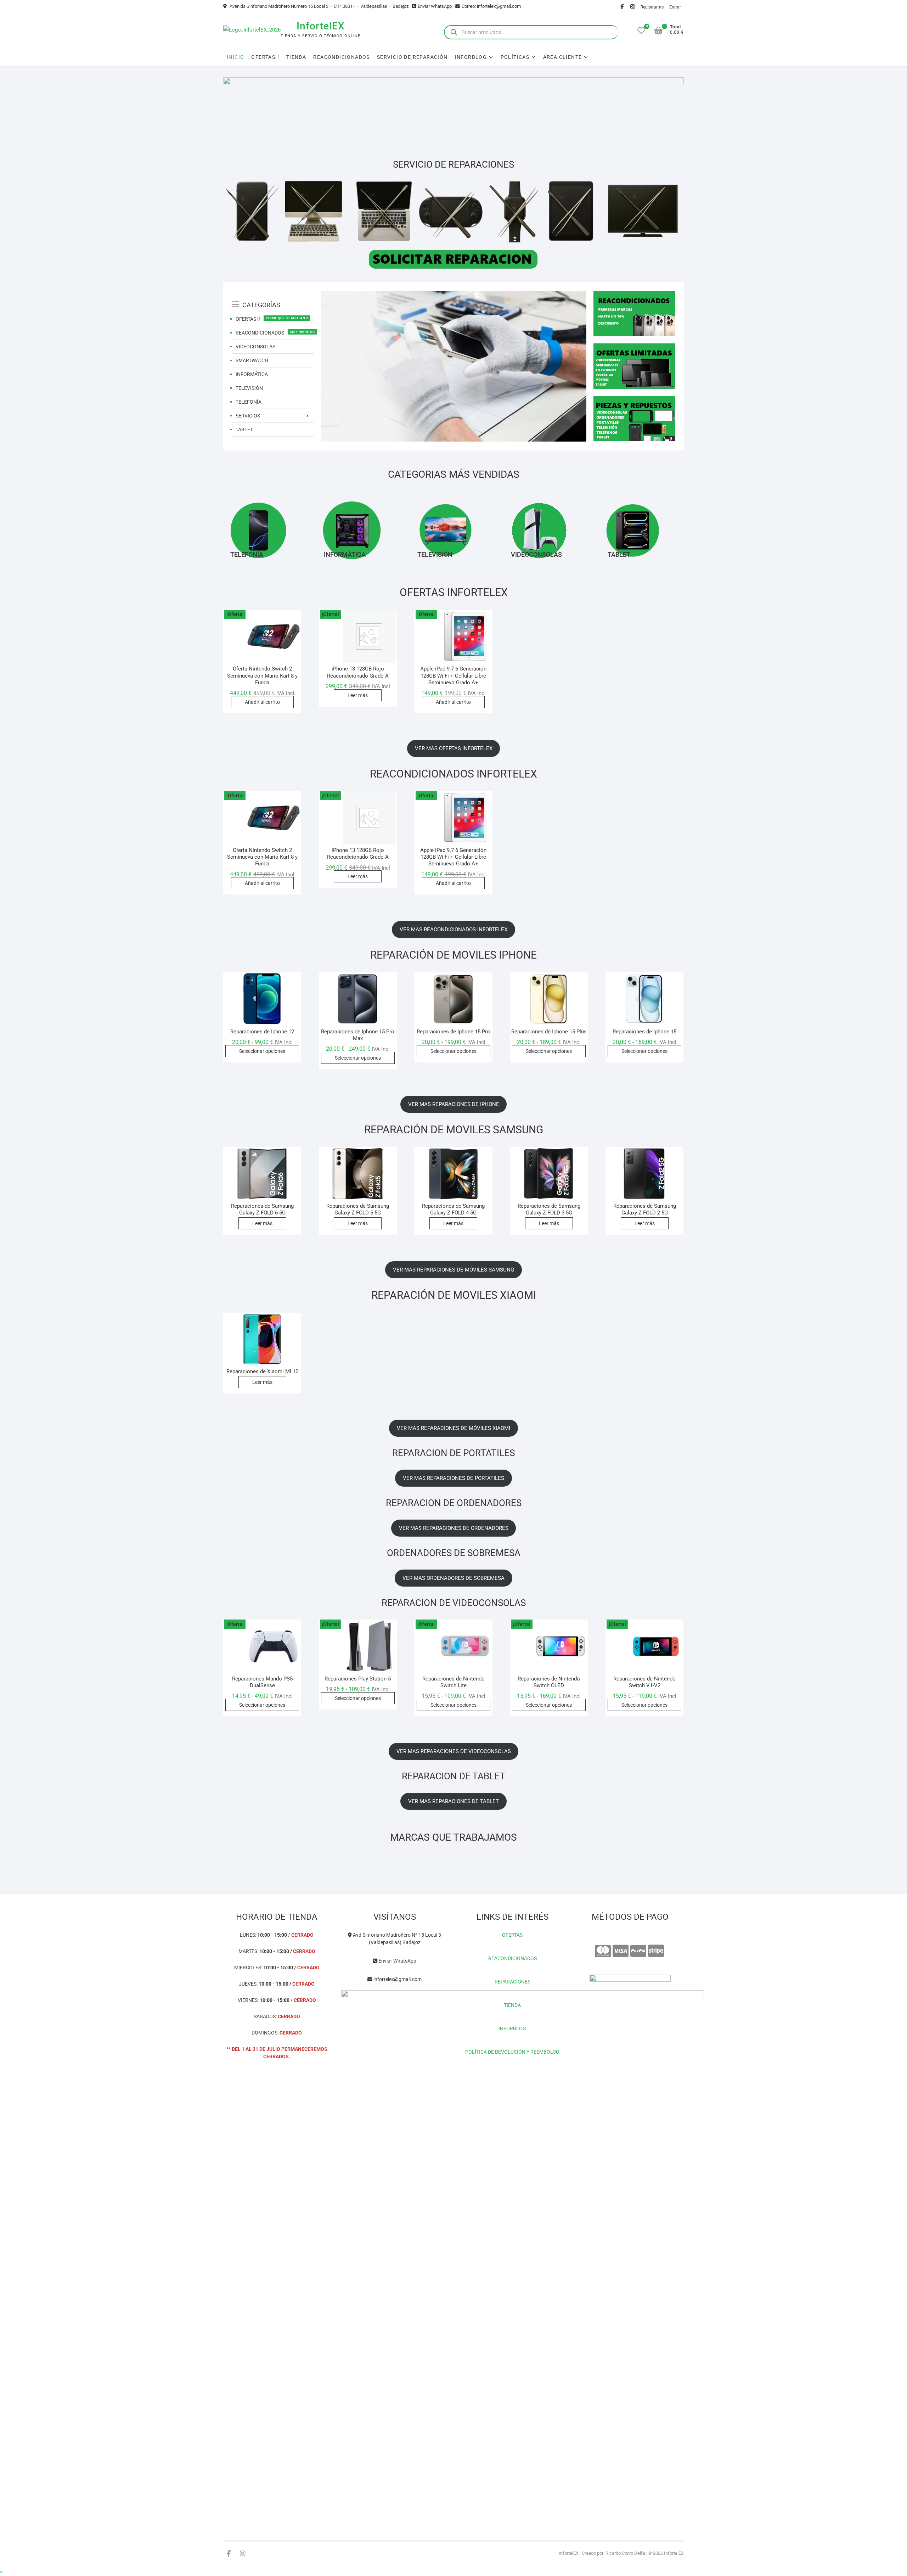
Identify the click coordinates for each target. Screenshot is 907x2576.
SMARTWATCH (252, 360)
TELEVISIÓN (249, 388)
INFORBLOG (512, 2028)
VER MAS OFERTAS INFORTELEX (454, 748)
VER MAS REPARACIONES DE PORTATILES (453, 1478)
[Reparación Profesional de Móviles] (453, 295)
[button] (1, 2572)
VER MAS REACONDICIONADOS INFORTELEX (453, 930)
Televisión (435, 554)
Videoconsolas (536, 554)
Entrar (675, 7)
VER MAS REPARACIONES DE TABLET (453, 1801)
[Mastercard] (603, 1951)
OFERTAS (512, 1935)
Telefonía (247, 554)
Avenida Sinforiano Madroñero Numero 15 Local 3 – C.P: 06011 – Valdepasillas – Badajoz (319, 6)
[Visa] (621, 1951)
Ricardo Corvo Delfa (625, 2553)
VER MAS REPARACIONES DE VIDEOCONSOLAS (454, 1751)
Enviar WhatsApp (435, 6)
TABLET (244, 430)
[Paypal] (638, 1951)
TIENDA (296, 57)
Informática (345, 554)
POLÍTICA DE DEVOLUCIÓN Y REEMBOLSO (512, 2052)
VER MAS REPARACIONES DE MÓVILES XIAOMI (453, 1428)
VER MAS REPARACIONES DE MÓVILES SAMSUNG (453, 1270)
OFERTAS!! (265, 57)
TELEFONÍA (249, 402)
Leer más (358, 695)
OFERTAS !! (248, 319)
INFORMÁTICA (252, 374)
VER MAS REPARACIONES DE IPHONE (454, 1104)
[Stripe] (656, 1951)
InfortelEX (321, 26)
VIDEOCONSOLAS (255, 347)
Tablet (619, 554)
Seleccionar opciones (262, 1051)
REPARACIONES (512, 1982)
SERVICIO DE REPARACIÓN (412, 57)
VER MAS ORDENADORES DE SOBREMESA (453, 1578)
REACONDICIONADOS (341, 57)
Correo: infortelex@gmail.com (491, 6)
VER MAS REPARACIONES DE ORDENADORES (454, 1528)
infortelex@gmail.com (397, 1979)
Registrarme (652, 7)
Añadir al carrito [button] (262, 702)
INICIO (235, 57)
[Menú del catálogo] (273, 297)
